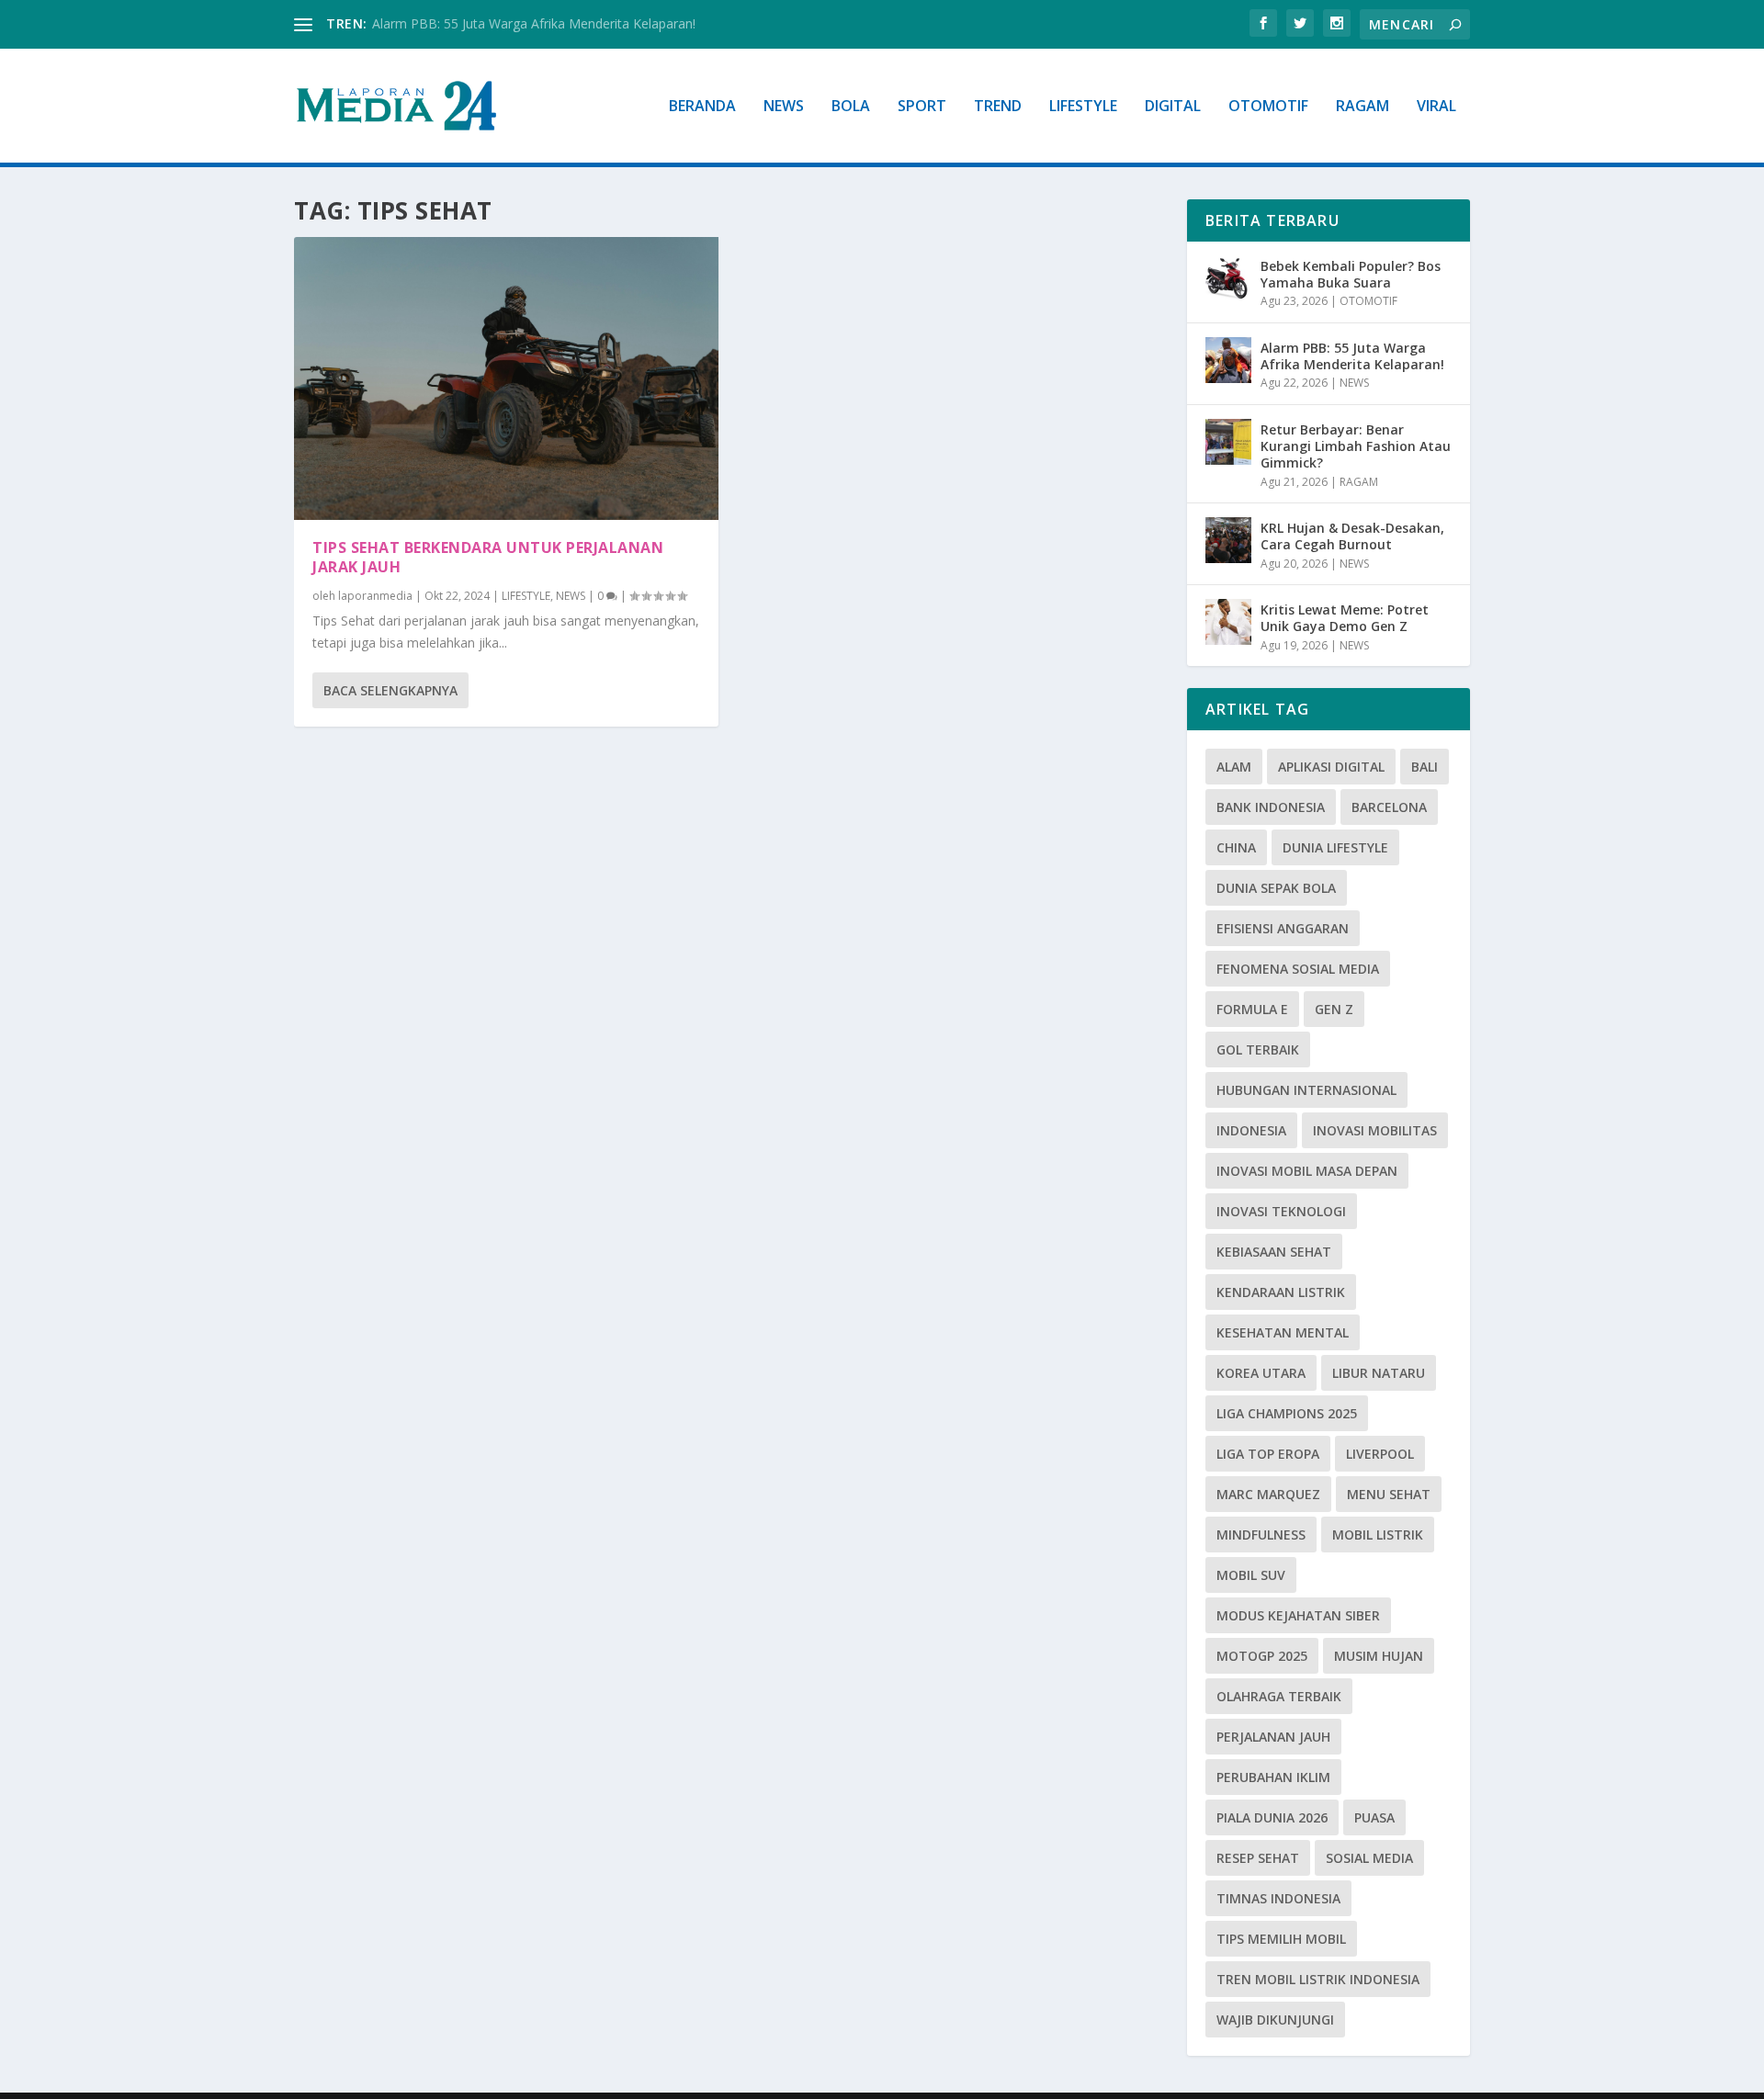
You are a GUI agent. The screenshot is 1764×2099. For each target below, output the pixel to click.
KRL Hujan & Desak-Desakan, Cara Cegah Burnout (1352, 536)
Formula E (1252, 1009)
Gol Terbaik (1258, 1049)
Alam (1234, 767)
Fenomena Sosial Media (1298, 969)
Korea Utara (1261, 1373)
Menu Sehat (1389, 1494)
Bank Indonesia (1271, 807)
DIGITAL (1173, 107)
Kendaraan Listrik (1281, 1292)
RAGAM (1363, 107)
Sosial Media (1369, 1858)
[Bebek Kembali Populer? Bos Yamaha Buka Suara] (1228, 278)
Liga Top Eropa (1268, 1454)
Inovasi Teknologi (1281, 1211)
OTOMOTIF (1268, 107)
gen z (1334, 1009)
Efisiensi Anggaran (1283, 928)
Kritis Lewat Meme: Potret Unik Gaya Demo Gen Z (1345, 618)
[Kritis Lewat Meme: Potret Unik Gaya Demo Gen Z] (1228, 622)
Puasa (1374, 1817)
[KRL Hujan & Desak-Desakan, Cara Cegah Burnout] (1228, 540)
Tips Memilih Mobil (1281, 1939)
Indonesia (1251, 1130)
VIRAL (1436, 107)
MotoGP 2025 (1262, 1656)
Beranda (702, 107)
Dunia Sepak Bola (1276, 888)
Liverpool (1380, 1454)
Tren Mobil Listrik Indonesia (1318, 1979)
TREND (998, 107)
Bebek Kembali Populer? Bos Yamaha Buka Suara (1351, 274)
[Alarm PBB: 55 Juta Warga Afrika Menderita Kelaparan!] (1228, 360)
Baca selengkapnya (390, 690)
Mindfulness (1261, 1535)
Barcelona (1389, 807)
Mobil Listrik (1378, 1535)
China (1236, 847)
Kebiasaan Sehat (1274, 1252)
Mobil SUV (1251, 1575)
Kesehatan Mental (1283, 1332)
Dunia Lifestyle (1335, 847)
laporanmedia (375, 596)
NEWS (784, 107)
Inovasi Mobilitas (1375, 1130)
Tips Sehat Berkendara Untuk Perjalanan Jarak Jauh (488, 557)
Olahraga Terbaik (1279, 1696)
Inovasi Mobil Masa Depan (1307, 1171)
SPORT (922, 107)
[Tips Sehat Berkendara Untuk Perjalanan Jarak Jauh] (506, 378)
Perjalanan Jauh (1273, 1737)
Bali (1425, 767)
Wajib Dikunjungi (1275, 2020)
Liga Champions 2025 (1287, 1413)
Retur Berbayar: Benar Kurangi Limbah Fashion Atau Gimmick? (1356, 446)
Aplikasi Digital (1331, 767)
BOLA (851, 107)
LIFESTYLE (1083, 107)
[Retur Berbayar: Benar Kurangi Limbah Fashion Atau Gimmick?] (1228, 442)
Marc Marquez (1268, 1494)
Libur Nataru (1379, 1373)
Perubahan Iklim (1273, 1777)
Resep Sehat (1258, 1858)
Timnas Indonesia (1278, 1898)
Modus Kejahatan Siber (1298, 1615)
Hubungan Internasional (1306, 1090)
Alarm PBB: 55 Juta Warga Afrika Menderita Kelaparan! (534, 23)
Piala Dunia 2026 (1272, 1817)
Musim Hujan (1379, 1656)
